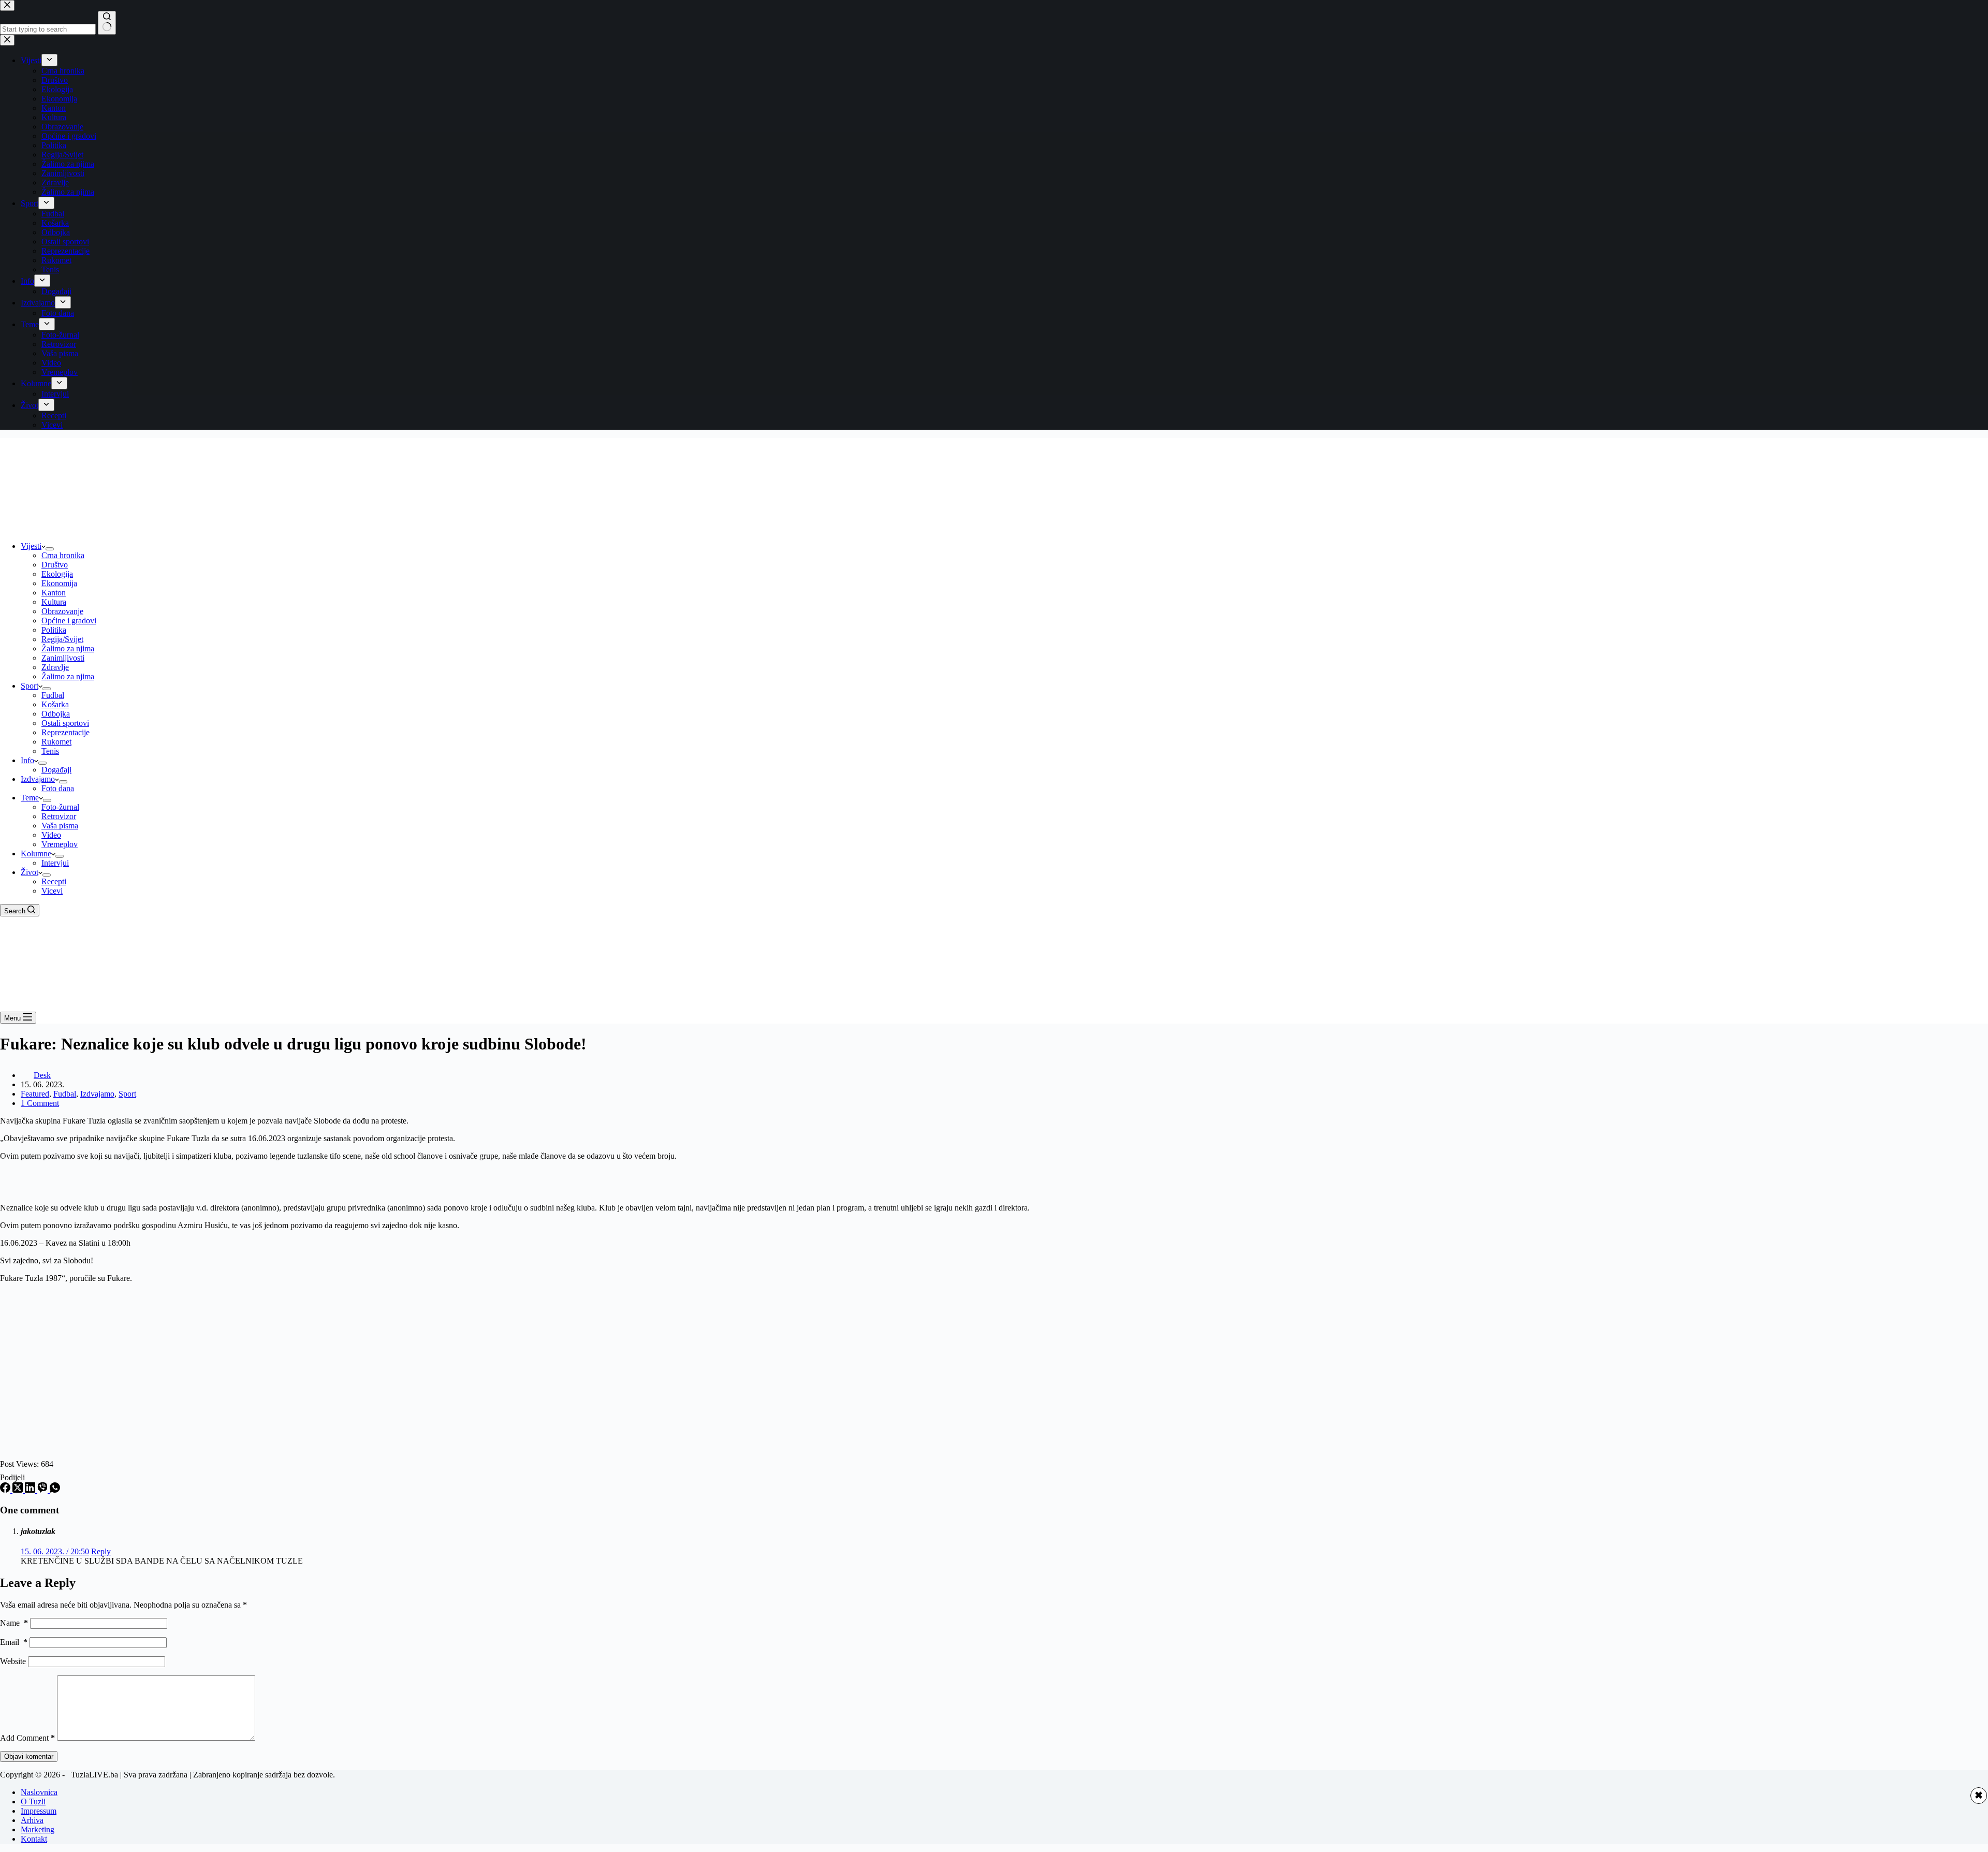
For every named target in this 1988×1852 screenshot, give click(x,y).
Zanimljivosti (63, 658)
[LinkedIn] (31, 1490)
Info (27, 760)
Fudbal (53, 695)
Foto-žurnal (60, 807)
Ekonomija (59, 583)
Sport (30, 686)
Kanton (54, 593)
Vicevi (52, 891)
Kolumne (36, 854)
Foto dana (58, 788)
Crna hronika (63, 555)
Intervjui (55, 863)
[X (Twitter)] (19, 1490)
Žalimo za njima (68, 648)
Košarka (55, 704)
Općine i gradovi (69, 621)
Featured (35, 1094)
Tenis (50, 751)
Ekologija (57, 574)
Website (13, 1661)
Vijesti (31, 546)
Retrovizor (59, 816)
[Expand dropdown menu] (50, 549)
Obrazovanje (62, 611)
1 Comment (40, 1103)
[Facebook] (6, 1490)
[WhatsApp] (55, 1490)
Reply (101, 1551)
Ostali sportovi (65, 723)
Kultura (54, 602)
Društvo (55, 565)
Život (30, 872)
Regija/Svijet (62, 639)
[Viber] (43, 1490)
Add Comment (27, 1738)
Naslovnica (39, 1792)
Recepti (54, 881)
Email (14, 1642)
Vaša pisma (60, 826)
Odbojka (56, 714)
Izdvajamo (38, 779)
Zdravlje (55, 667)
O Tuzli (33, 1802)
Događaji (56, 770)
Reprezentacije (65, 732)
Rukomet (56, 742)
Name (14, 1623)
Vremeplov (60, 844)
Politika (54, 630)
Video (51, 835)
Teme (30, 798)
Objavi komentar (29, 1756)
